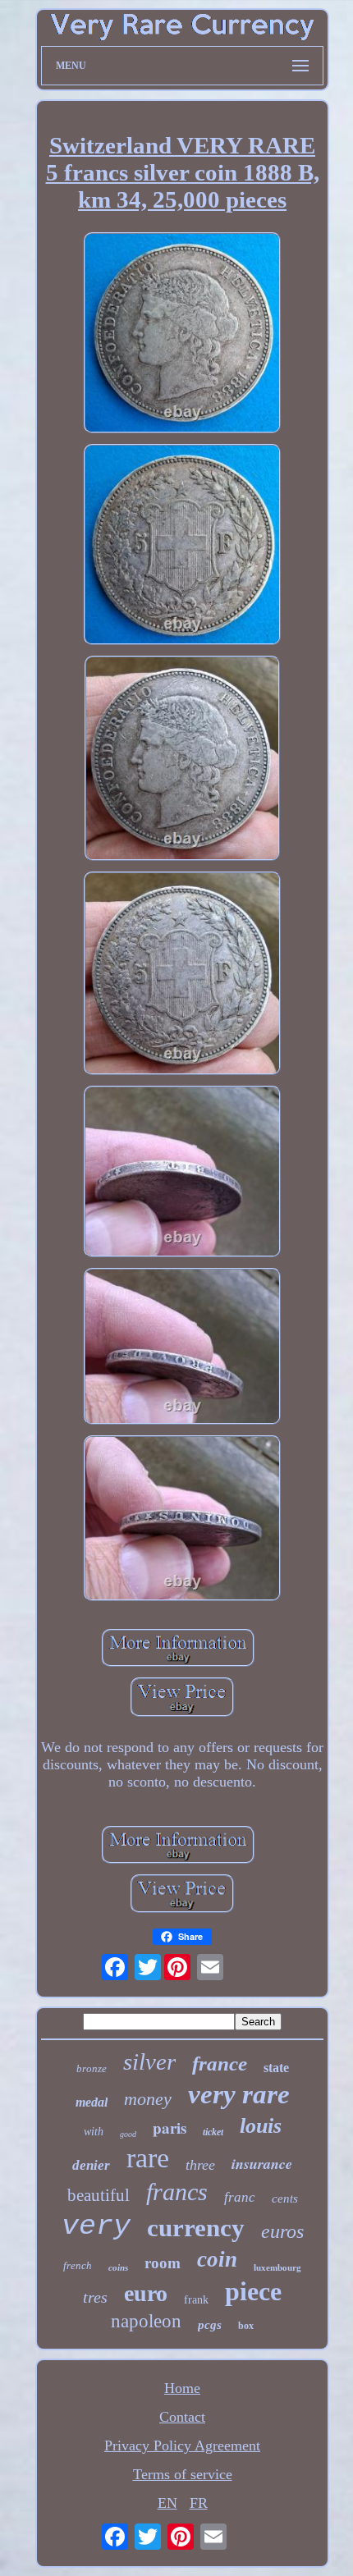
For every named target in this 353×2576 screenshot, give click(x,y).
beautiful (99, 2195)
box (246, 2326)
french (78, 2265)
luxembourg (277, 2267)
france (220, 2064)
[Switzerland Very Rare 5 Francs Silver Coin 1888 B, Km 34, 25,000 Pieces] (182, 335)
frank (196, 2300)
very (96, 2226)
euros (282, 2231)
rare (148, 2158)
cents (285, 2199)
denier (91, 2165)
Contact (182, 2417)
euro (146, 2293)
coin (217, 2259)
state (276, 2068)
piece (253, 2291)
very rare (239, 2094)
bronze (92, 2068)
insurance (262, 2164)
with (94, 2132)
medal (92, 2102)
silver (149, 2061)
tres (95, 2297)
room (163, 2263)
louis (261, 2126)
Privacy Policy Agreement (182, 2446)
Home (182, 2388)
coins (118, 2267)
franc (240, 2197)
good (128, 2134)
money (148, 2099)
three (200, 2165)
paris (170, 2128)
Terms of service (183, 2474)
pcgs (210, 2325)
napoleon (146, 2321)
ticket (213, 2132)
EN (167, 2503)
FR (199, 2503)
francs (177, 2192)
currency (196, 2228)
